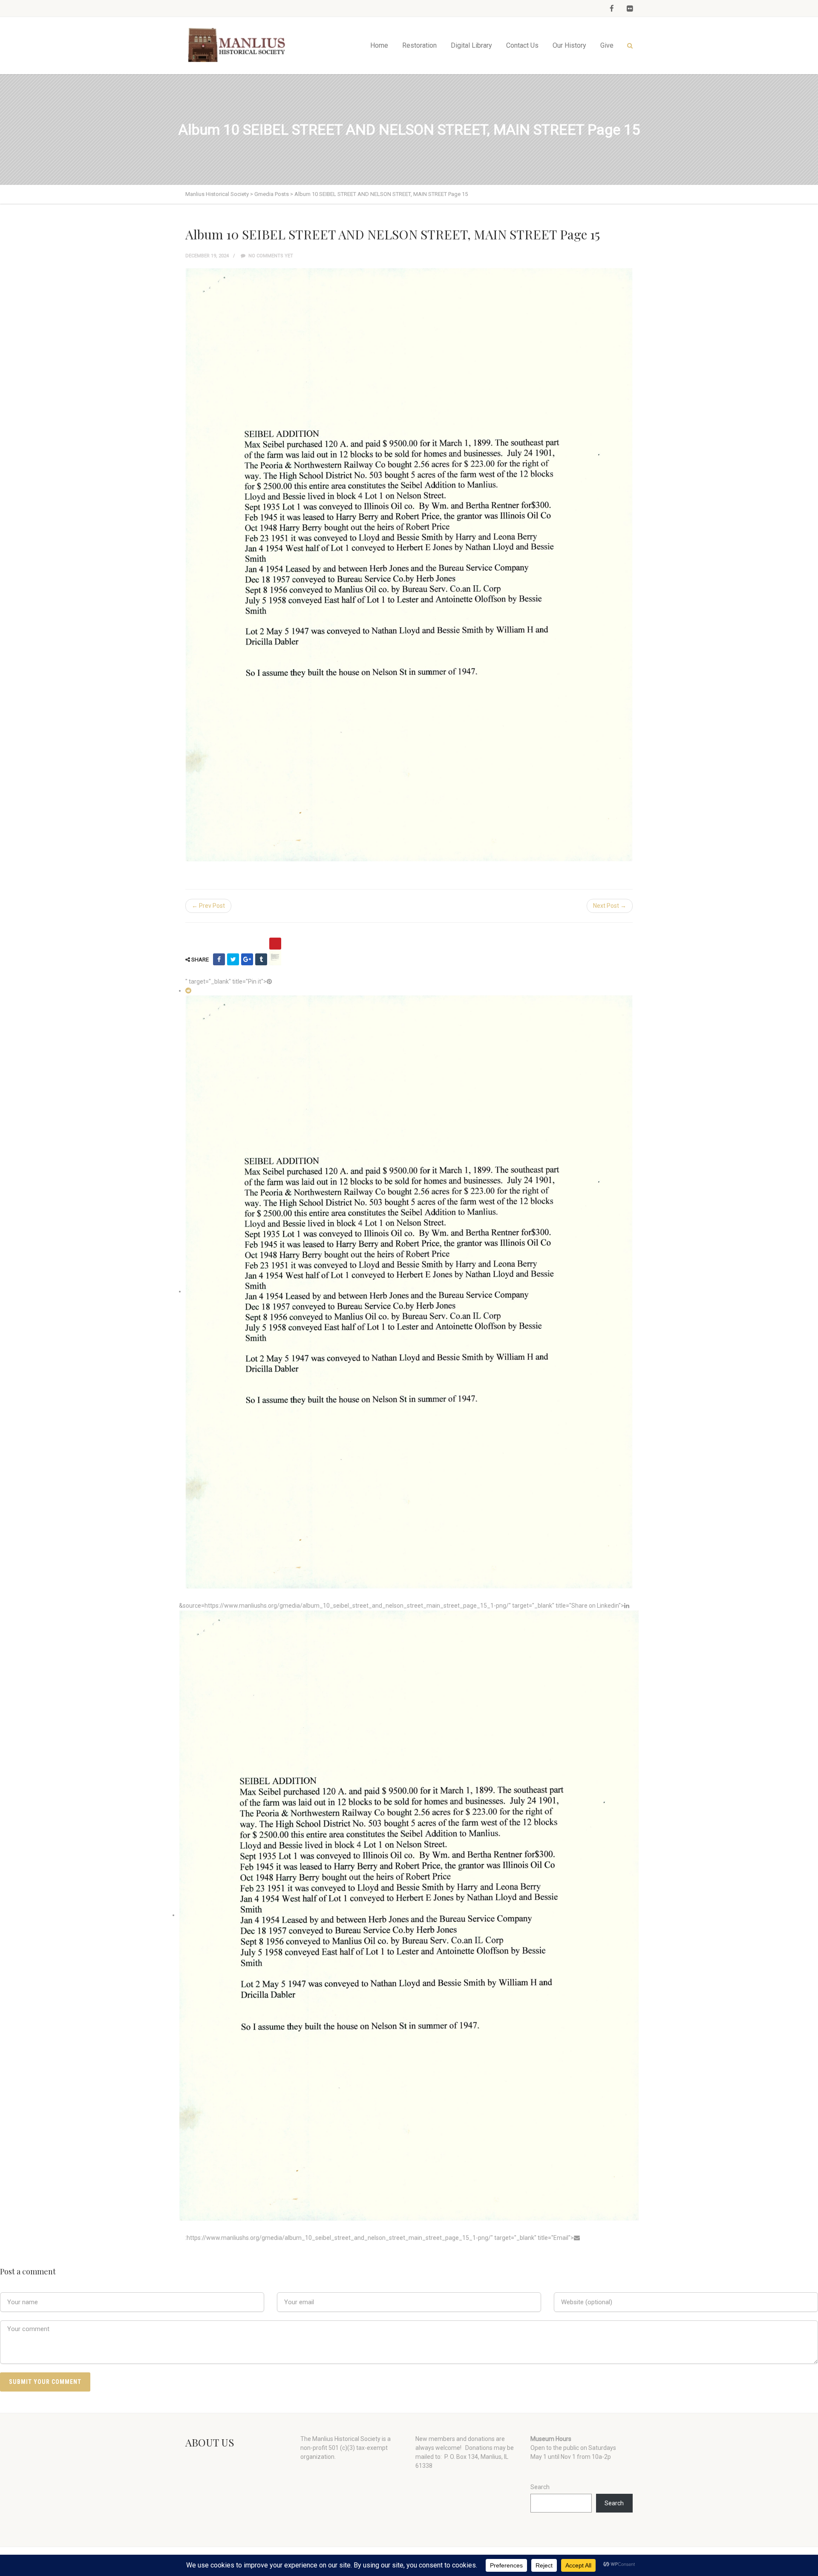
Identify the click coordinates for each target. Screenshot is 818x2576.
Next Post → (610, 906)
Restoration (419, 45)
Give (607, 45)
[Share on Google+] (247, 959)
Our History (569, 45)
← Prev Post (208, 906)
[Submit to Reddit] (188, 990)
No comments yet (270, 256)
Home (379, 45)
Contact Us (522, 45)
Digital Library (471, 45)
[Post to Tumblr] (261, 959)
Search (540, 2487)
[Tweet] (233, 959)
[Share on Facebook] (219, 959)
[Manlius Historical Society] (239, 45)
